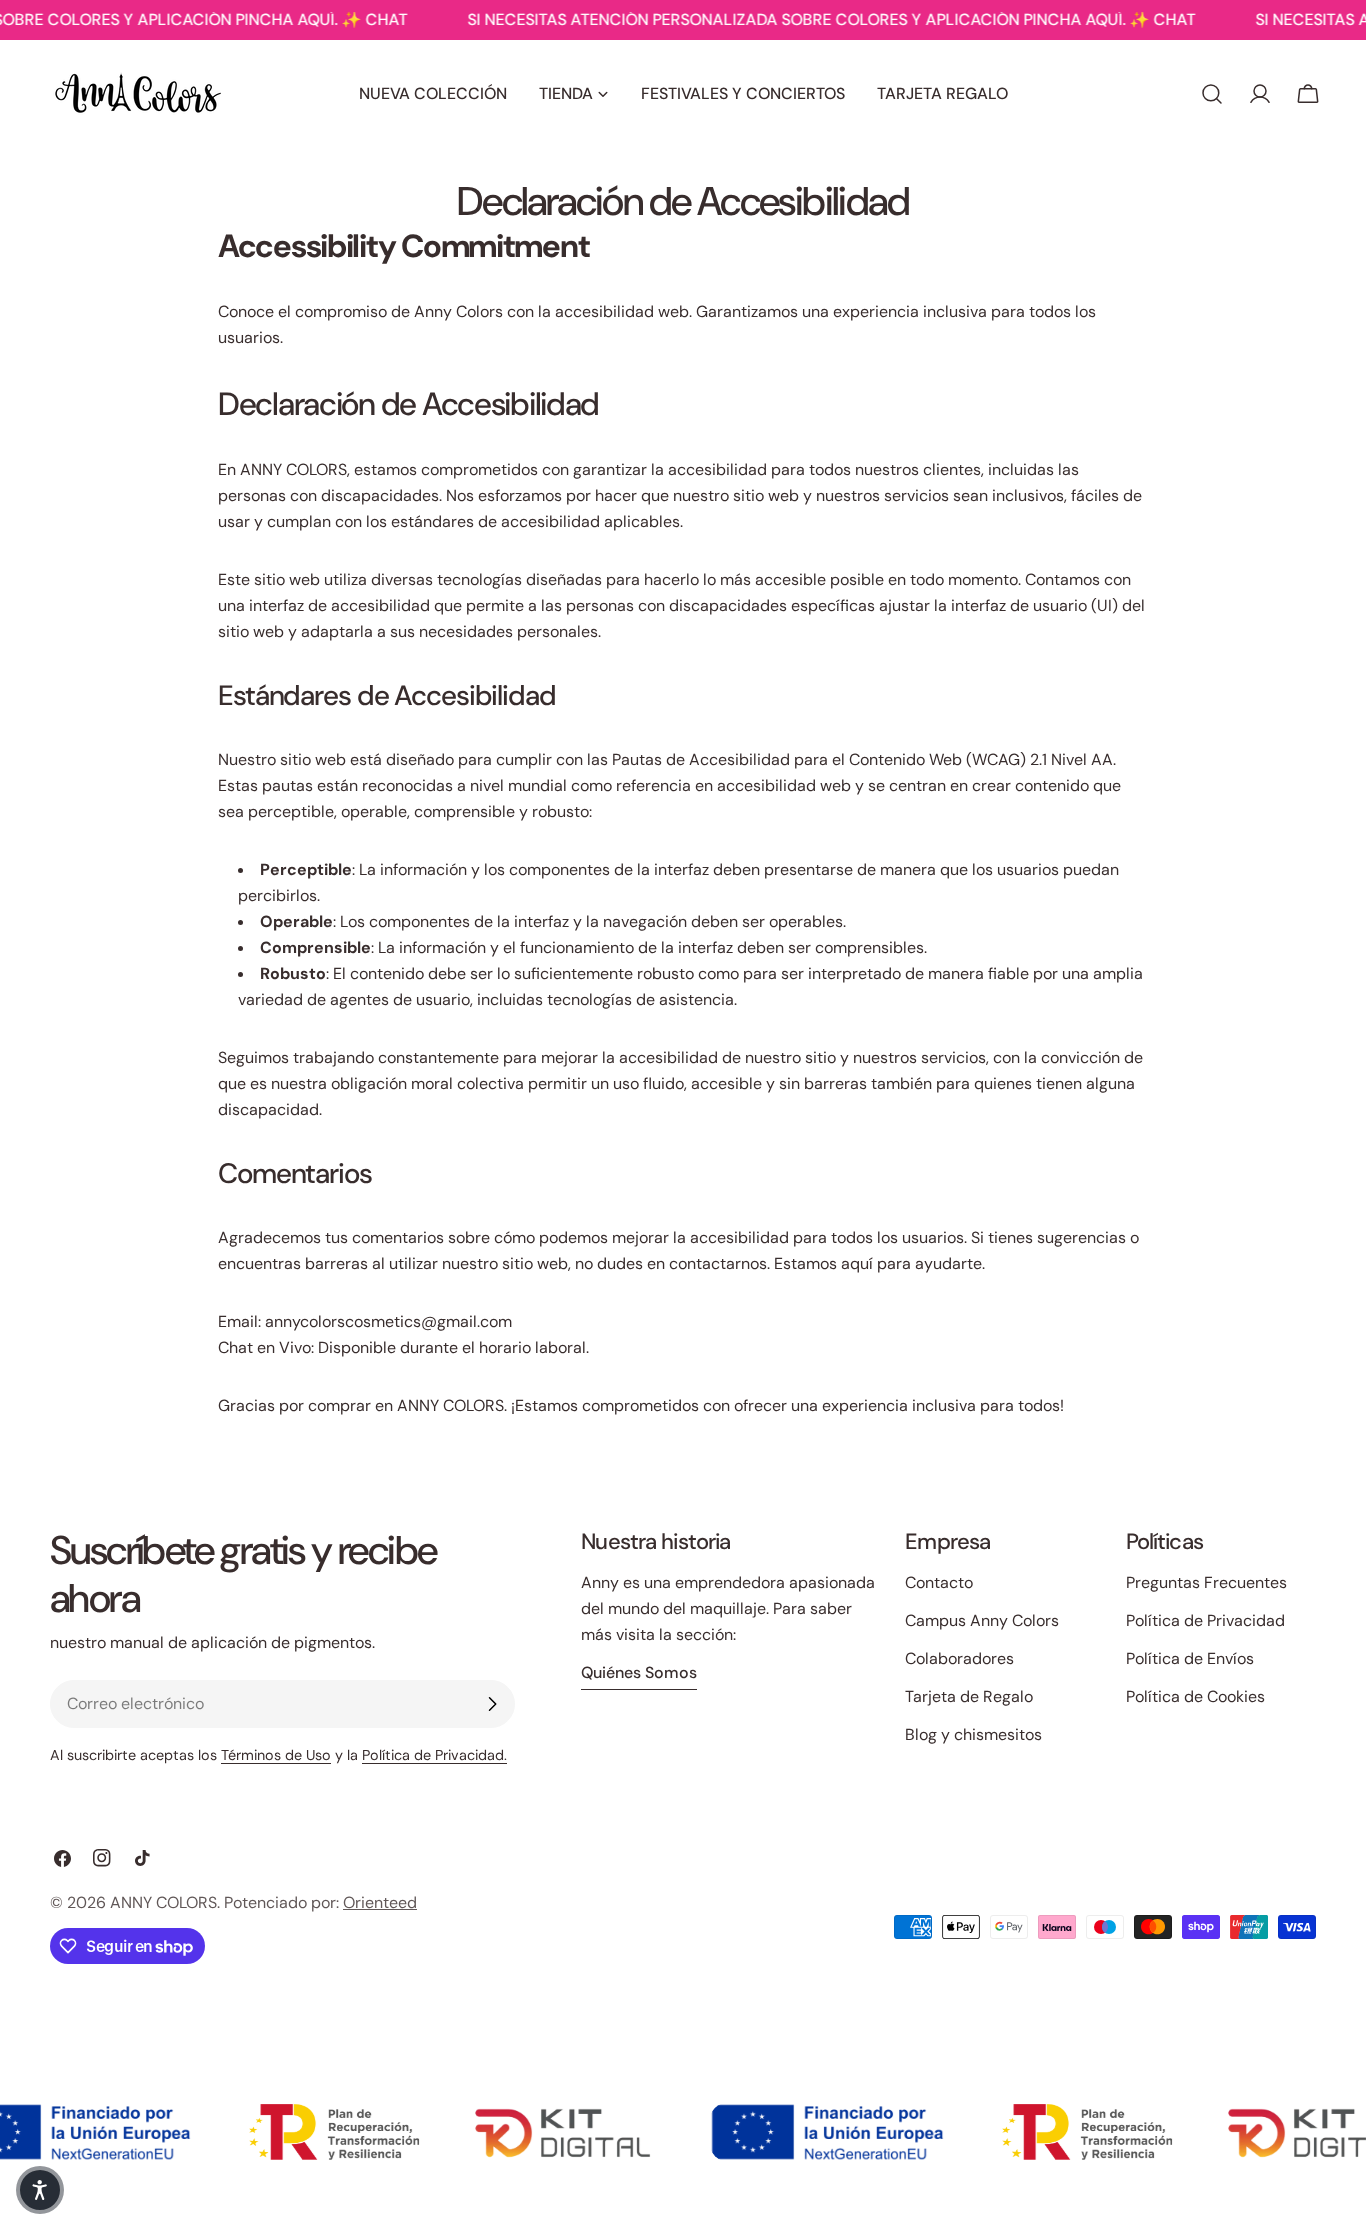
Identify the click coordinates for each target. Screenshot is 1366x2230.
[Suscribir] (492, 1704)
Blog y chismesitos (973, 1734)
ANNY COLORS (163, 1902)
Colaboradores (959, 1658)
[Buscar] (1212, 94)
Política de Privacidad (1205, 1620)
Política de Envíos (1190, 1658)
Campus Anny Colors (982, 1620)
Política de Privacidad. (434, 1755)
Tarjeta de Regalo (969, 1696)
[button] (40, 2190)
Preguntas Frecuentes (1206, 1582)
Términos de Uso (276, 1755)
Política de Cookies (1195, 1696)
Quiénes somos (639, 1672)
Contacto (939, 1582)
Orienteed (380, 1902)
